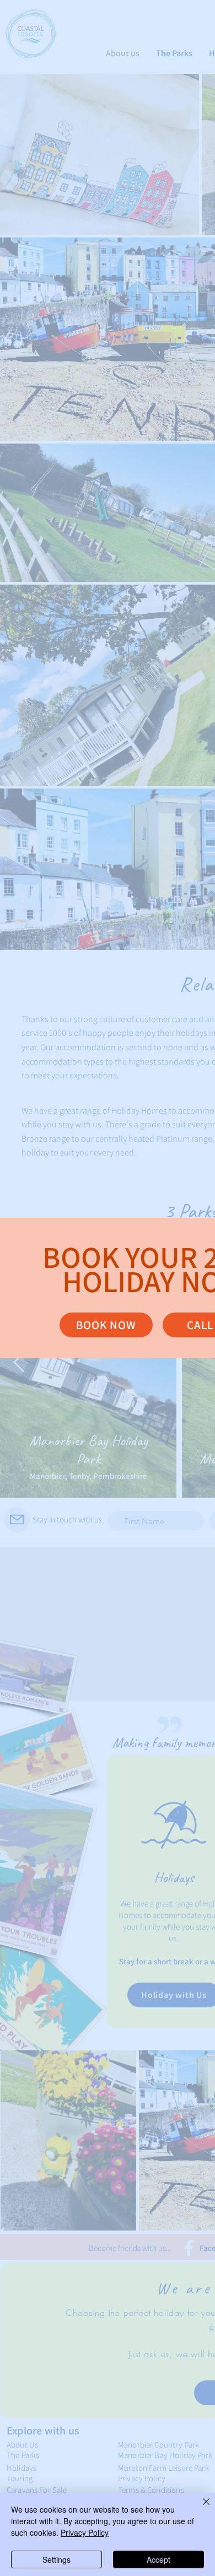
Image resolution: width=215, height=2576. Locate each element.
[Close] (200, 2508)
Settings (57, 2559)
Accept (158, 2559)
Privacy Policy (85, 2532)
